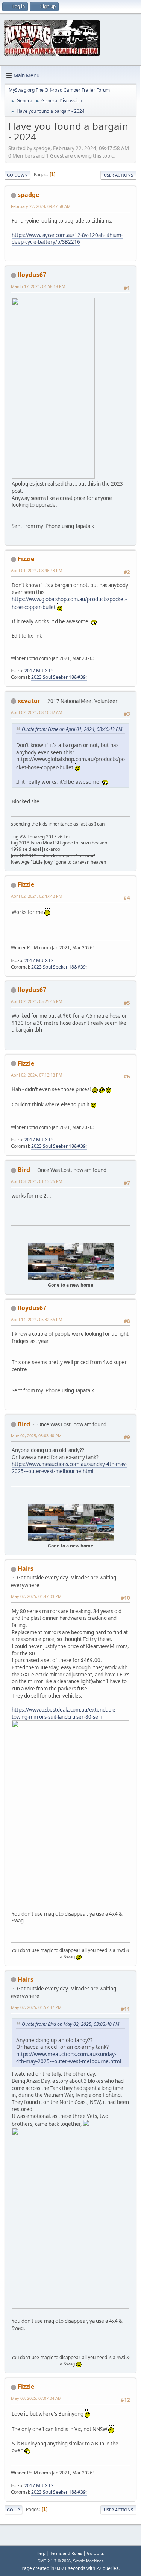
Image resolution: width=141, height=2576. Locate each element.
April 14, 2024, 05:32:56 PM (37, 1319)
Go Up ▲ (96, 2553)
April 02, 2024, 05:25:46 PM (37, 1001)
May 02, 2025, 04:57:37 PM (36, 2007)
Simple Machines (88, 2561)
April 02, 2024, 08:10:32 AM (37, 712)
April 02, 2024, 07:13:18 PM (37, 1075)
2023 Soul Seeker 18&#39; (59, 677)
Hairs (26, 1569)
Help (41, 2553)
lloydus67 (32, 275)
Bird (24, 1170)
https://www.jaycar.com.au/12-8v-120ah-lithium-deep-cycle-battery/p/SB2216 (67, 239)
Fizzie (26, 559)
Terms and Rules (66, 2553)
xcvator (29, 701)
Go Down (17, 175)
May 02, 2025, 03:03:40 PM (36, 1436)
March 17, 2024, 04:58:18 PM (38, 286)
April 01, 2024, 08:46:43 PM (37, 570)
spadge (28, 195)
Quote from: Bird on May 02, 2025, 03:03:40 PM (70, 2024)
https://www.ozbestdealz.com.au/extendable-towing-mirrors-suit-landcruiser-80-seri (64, 1713)
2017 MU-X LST (40, 671)
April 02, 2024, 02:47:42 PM (37, 896)
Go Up (13, 2510)
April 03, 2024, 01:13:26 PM (37, 1181)
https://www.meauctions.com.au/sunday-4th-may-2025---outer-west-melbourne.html (69, 1468)
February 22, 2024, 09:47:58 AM (41, 206)
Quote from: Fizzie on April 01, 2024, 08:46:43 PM (72, 729)
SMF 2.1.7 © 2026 (54, 2561)
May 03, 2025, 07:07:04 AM (36, 2398)
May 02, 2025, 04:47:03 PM (36, 1596)
